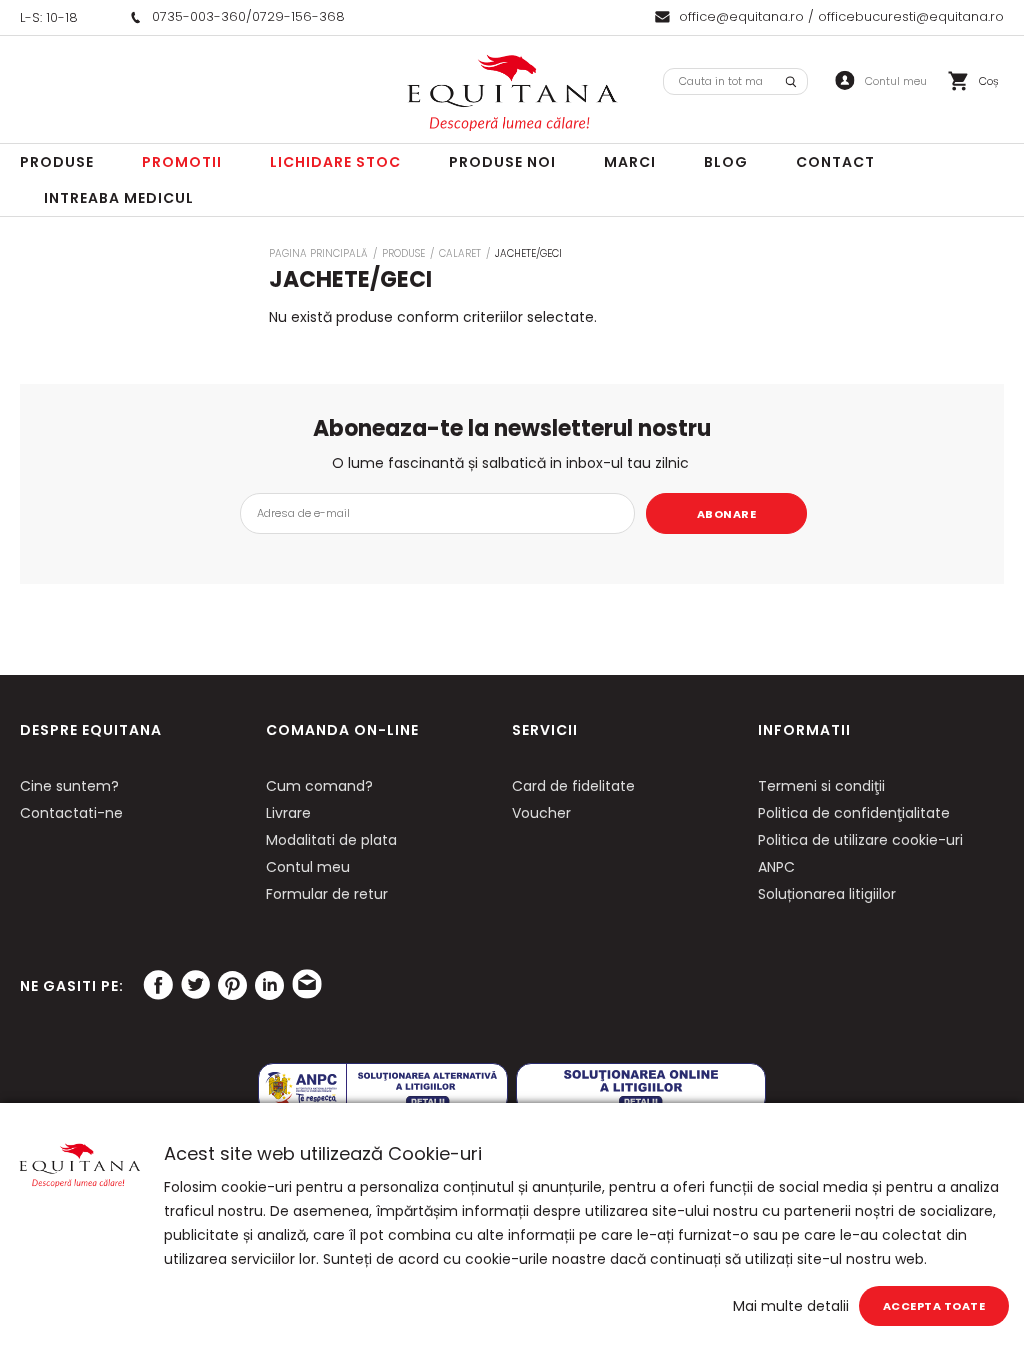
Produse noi (502, 162)
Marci (630, 162)
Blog (726, 162)
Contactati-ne (71, 813)
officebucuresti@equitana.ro (911, 16)
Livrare (288, 813)
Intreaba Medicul (119, 198)
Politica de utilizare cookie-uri (860, 840)
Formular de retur (327, 894)
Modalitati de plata (331, 840)
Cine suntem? (69, 786)
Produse (57, 162)
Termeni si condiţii (821, 786)
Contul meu (308, 867)
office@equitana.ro (741, 16)
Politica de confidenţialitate (854, 813)
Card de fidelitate (573, 786)
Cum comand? (319, 786)
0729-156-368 (298, 16)
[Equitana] (512, 93)
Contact (835, 162)
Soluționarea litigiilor (827, 894)
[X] (195, 985)
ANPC (776, 867)
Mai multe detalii (791, 1306)
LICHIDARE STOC (335, 162)
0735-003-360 (199, 16)
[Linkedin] (269, 985)
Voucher (541, 813)
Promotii (182, 162)
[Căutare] (791, 81)
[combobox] (735, 81)
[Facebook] (158, 985)
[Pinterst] (232, 985)
